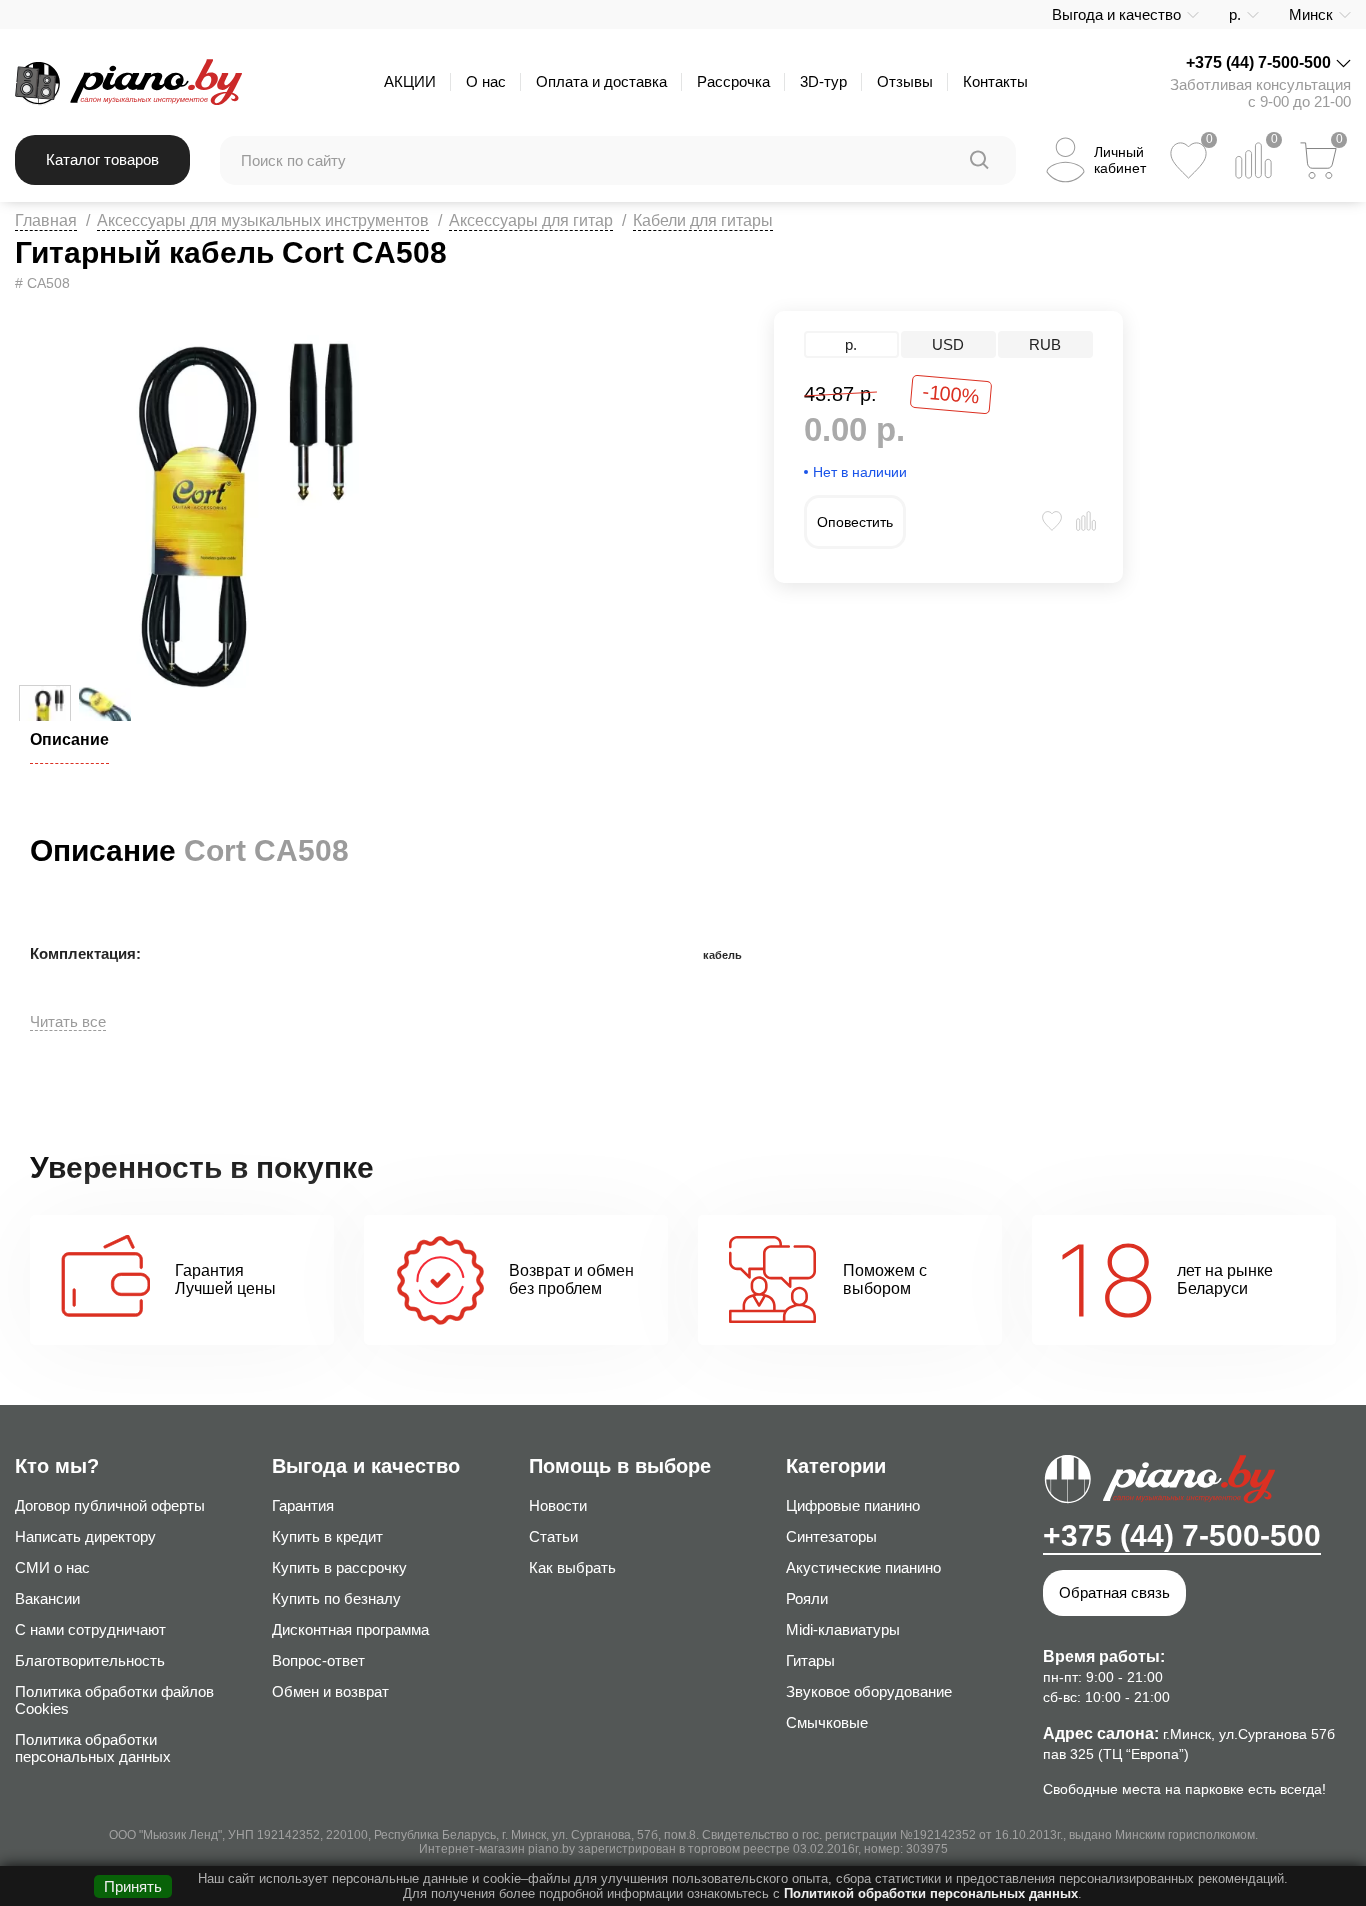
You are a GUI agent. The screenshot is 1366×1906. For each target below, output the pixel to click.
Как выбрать (572, 1567)
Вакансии (47, 1598)
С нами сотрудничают (90, 1629)
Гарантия (303, 1505)
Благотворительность (90, 1660)
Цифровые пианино (853, 1505)
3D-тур (823, 81)
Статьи (553, 1536)
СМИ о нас (52, 1567)
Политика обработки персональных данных (93, 1748)
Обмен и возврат (330, 1691)
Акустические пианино (863, 1567)
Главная (46, 220)
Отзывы (905, 81)
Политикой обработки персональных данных (931, 1893)
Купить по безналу (336, 1598)
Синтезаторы (831, 1536)
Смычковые (827, 1722)
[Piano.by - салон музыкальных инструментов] (128, 82)
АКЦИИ (410, 81)
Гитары (810, 1660)
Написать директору (85, 1536)
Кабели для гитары (703, 220)
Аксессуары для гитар (531, 220)
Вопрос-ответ (318, 1660)
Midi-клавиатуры (843, 1629)
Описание (69, 739)
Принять (133, 1886)
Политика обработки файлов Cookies (114, 1700)
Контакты (995, 81)
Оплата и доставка (601, 81)
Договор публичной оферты (110, 1505)
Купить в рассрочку (339, 1567)
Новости (558, 1505)
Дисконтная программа (350, 1629)
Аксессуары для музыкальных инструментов (263, 220)
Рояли (807, 1598)
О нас (486, 81)
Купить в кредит (327, 1536)
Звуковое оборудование (869, 1691)
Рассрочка (733, 81)
